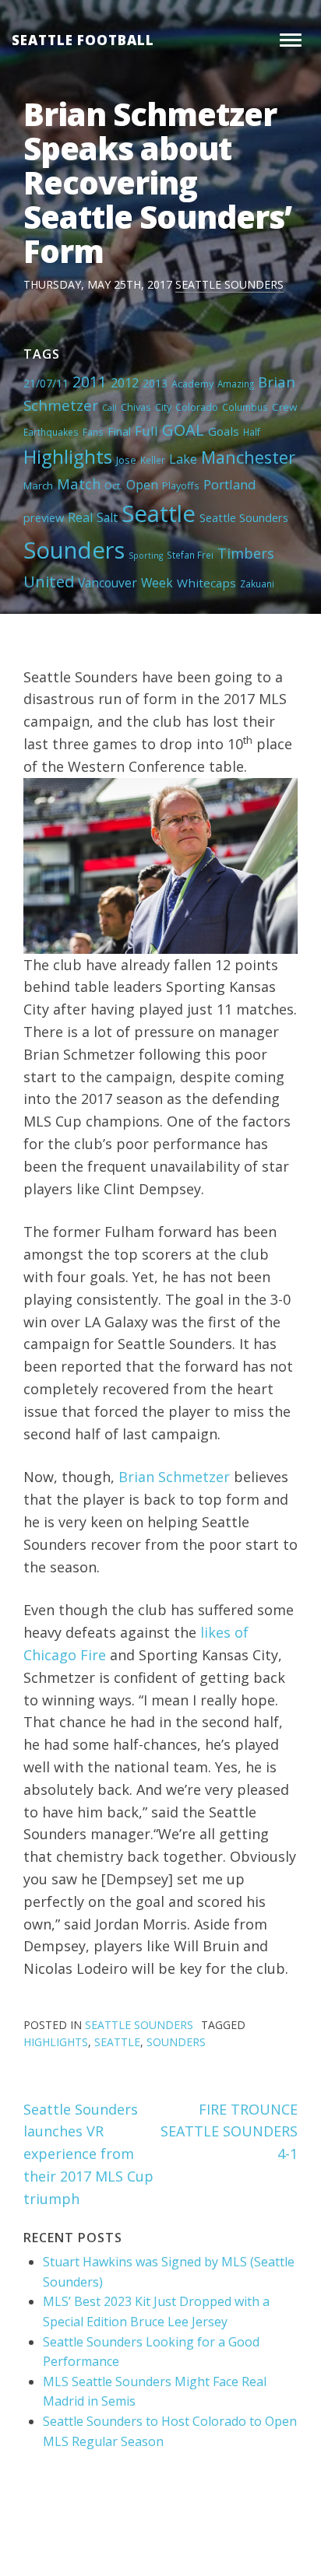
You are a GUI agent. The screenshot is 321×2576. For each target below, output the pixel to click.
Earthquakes (51, 432)
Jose (126, 460)
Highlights (68, 456)
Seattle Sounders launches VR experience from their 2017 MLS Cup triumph (88, 2154)
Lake (183, 459)
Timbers (246, 553)
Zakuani (257, 584)
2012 (125, 383)
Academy (192, 384)
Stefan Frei (190, 555)
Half (252, 432)
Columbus (245, 407)
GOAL (183, 429)
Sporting (146, 556)
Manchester (248, 457)
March (38, 485)
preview (44, 517)
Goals (224, 431)
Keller (153, 460)
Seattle (159, 513)
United (49, 581)
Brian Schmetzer (174, 1477)
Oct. (113, 485)
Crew (284, 407)
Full (146, 431)
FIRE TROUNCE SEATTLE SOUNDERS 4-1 (229, 2132)
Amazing (236, 384)
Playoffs (181, 485)
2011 (90, 382)
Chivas (136, 407)
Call (109, 408)
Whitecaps (206, 583)
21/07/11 (46, 383)
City (163, 407)
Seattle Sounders (229, 284)
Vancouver (108, 583)
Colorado (197, 407)
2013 (155, 383)
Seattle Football (83, 40)
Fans (93, 432)
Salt (107, 517)
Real (80, 517)
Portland (230, 484)
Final (119, 431)
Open (142, 485)
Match (79, 484)
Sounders (74, 550)
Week (157, 583)
